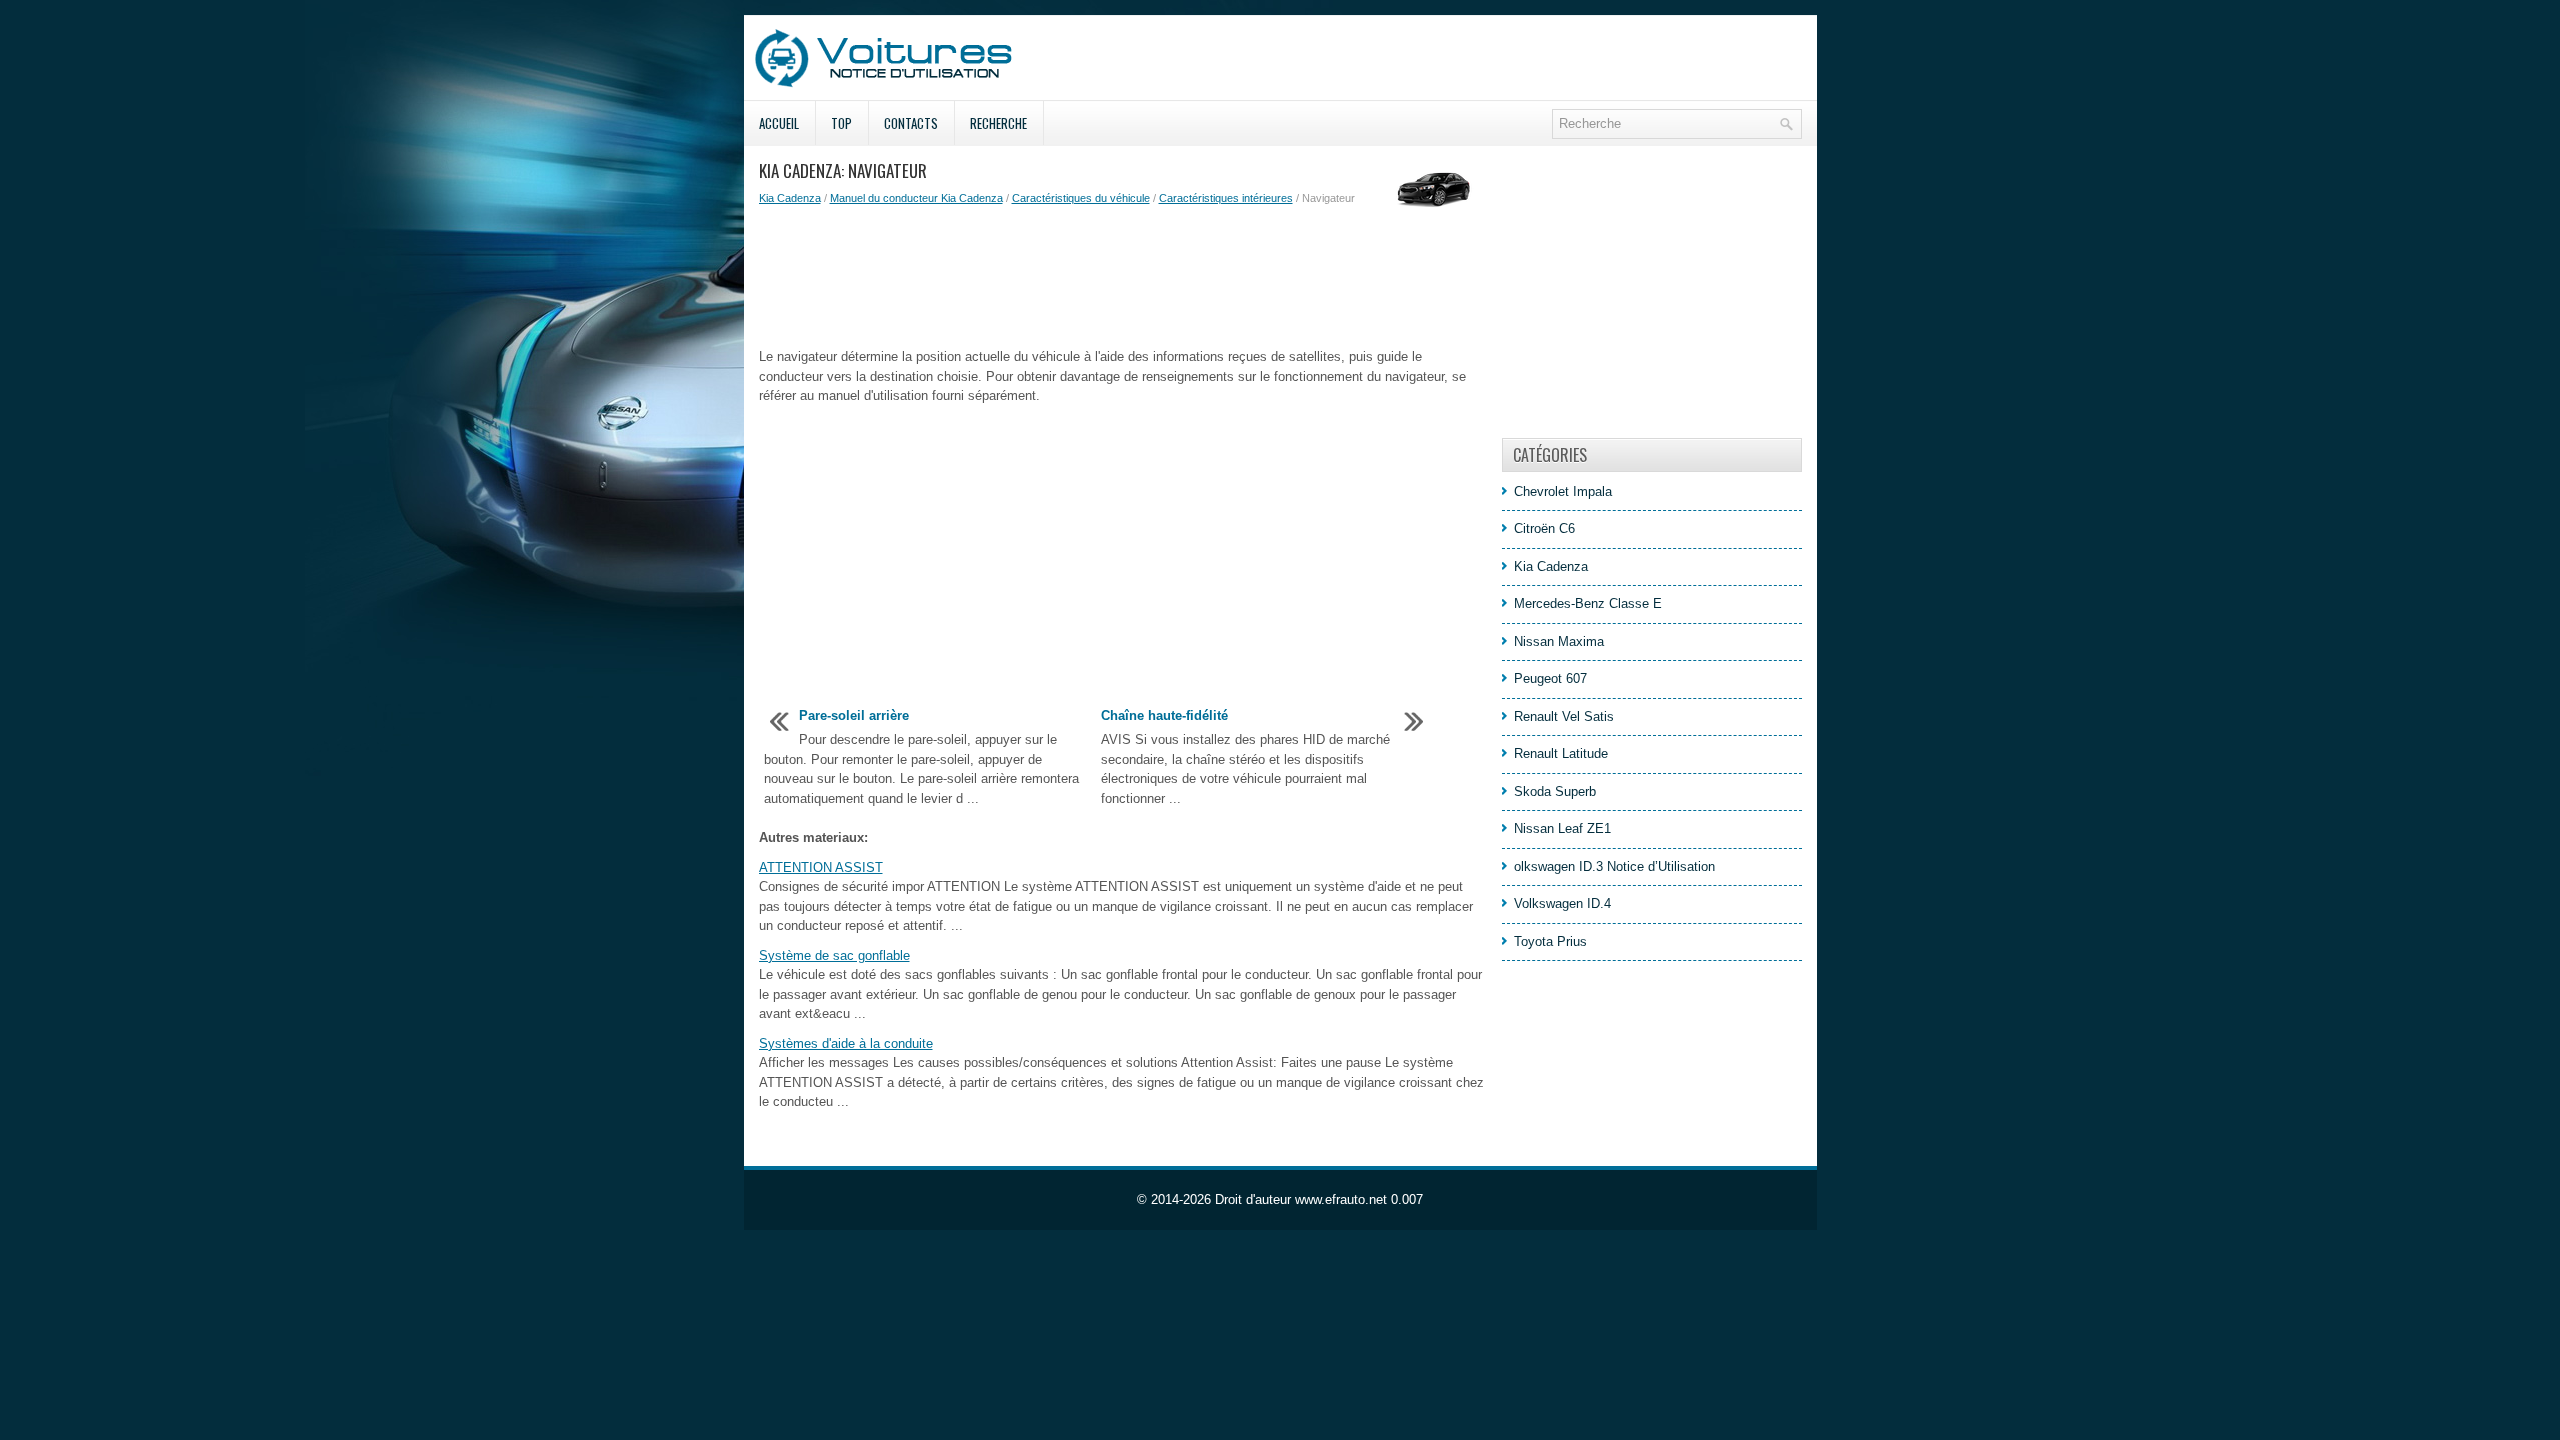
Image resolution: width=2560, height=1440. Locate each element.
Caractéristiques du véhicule (1081, 198)
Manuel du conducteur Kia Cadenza (916, 198)
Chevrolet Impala (1563, 491)
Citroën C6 (1544, 528)
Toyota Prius (1550, 941)
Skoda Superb (1555, 791)
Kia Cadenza (790, 198)
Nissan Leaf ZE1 (1562, 828)
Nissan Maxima (1559, 641)
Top (841, 123)
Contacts (911, 123)
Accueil (779, 123)
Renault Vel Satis (1564, 716)
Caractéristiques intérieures (1226, 198)
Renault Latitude (1561, 753)
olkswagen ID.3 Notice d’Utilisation (1614, 866)
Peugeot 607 (1550, 678)
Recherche (998, 123)
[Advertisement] (1123, 277)
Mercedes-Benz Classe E (1588, 603)
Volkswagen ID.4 (1562, 903)
